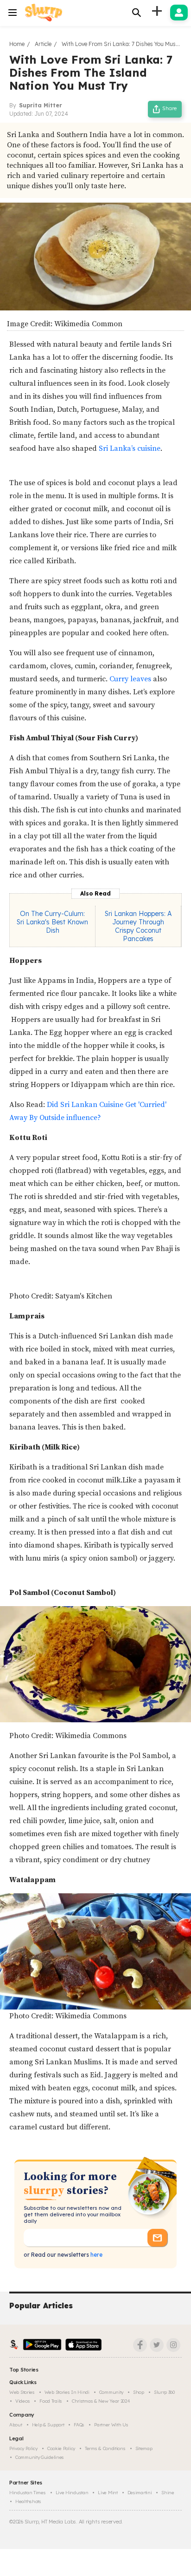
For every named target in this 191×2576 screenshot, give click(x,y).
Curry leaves (131, 679)
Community (111, 2392)
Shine (168, 2493)
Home (17, 44)
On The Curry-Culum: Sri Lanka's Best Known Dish (52, 922)
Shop (139, 2392)
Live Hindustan (72, 2493)
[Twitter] (157, 2345)
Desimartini (140, 2493)
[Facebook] (140, 2345)
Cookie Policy (61, 2448)
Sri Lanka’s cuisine (129, 448)
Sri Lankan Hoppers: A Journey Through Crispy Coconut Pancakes (138, 926)
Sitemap (144, 2448)
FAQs (79, 2425)
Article (43, 44)
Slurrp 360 (164, 2392)
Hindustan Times (28, 2493)
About (16, 2425)
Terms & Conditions (105, 2448)
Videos (22, 2401)
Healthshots (28, 2501)
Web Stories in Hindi (67, 2392)
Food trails (51, 2401)
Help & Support (48, 2425)
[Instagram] (173, 2345)
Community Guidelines (40, 2457)
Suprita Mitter (41, 105)
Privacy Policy (23, 2448)
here (96, 2255)
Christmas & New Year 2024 (101, 2401)
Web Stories (22, 2392)
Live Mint (108, 2493)
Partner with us (111, 2425)
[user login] (179, 13)
